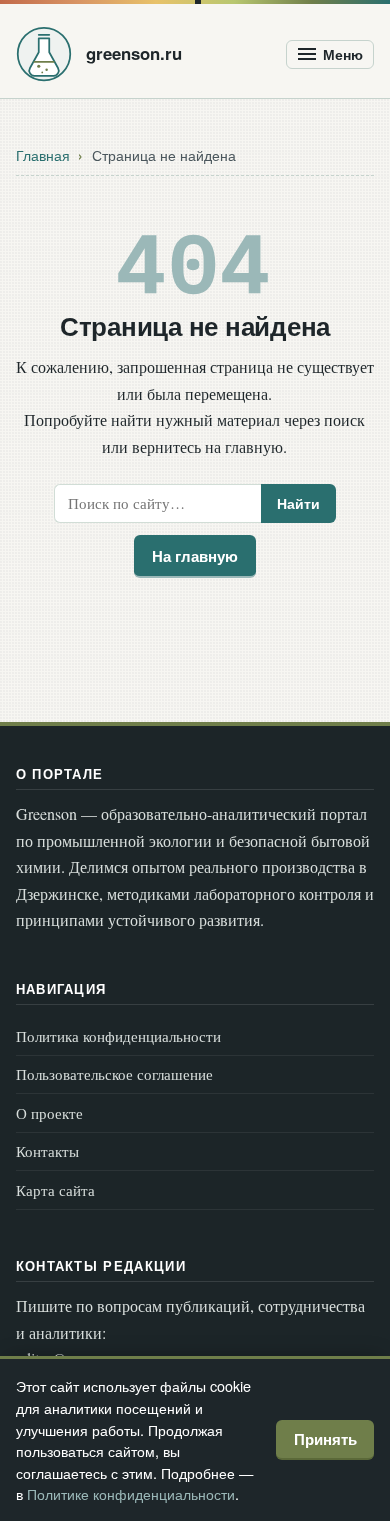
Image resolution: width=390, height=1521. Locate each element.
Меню (343, 54)
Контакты (47, 1151)
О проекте (49, 1113)
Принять (325, 1439)
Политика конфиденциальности (118, 1036)
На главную (195, 556)
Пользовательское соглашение (114, 1074)
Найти (298, 503)
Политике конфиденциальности (131, 1493)
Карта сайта (55, 1190)
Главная (43, 155)
